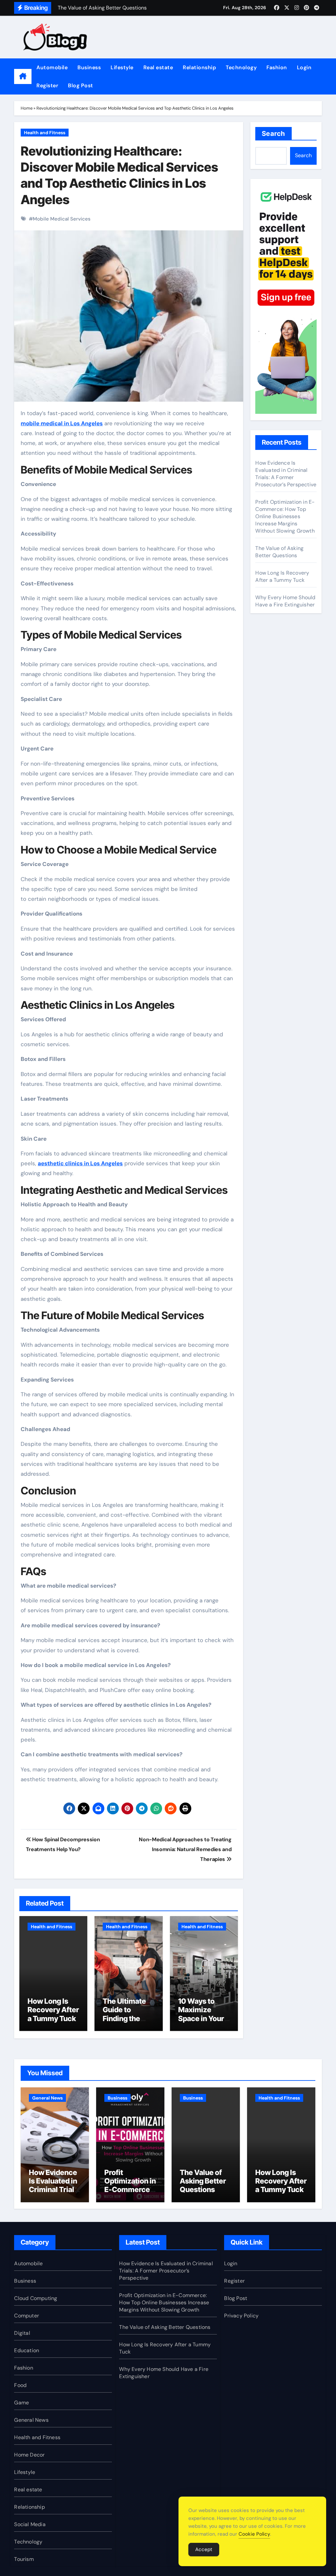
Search (273, 134)
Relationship (199, 67)
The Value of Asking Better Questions (279, 552)
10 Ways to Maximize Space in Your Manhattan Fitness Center (203, 2018)
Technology (241, 67)
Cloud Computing (36, 2298)
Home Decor (29, 2455)
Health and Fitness (45, 133)
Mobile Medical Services (62, 219)
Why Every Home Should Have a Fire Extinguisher (285, 601)
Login (304, 67)
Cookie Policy (254, 2534)
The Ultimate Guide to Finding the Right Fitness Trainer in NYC (127, 2018)
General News (47, 2098)
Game (21, 2403)
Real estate (158, 67)
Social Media (30, 2524)
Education (27, 2350)
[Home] (23, 76)
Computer (27, 2316)
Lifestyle (122, 67)
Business (89, 67)
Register (47, 85)
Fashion (277, 67)
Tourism (24, 2559)
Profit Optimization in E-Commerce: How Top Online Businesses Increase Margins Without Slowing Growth (285, 516)
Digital (22, 2333)
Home (27, 108)
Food (20, 2385)
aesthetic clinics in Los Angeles (80, 1163)
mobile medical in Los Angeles (62, 423)
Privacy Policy (241, 2316)
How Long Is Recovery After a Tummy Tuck (53, 2010)
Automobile (52, 67)
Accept (204, 2549)
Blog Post (81, 85)
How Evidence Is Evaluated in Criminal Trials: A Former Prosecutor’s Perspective (286, 474)
